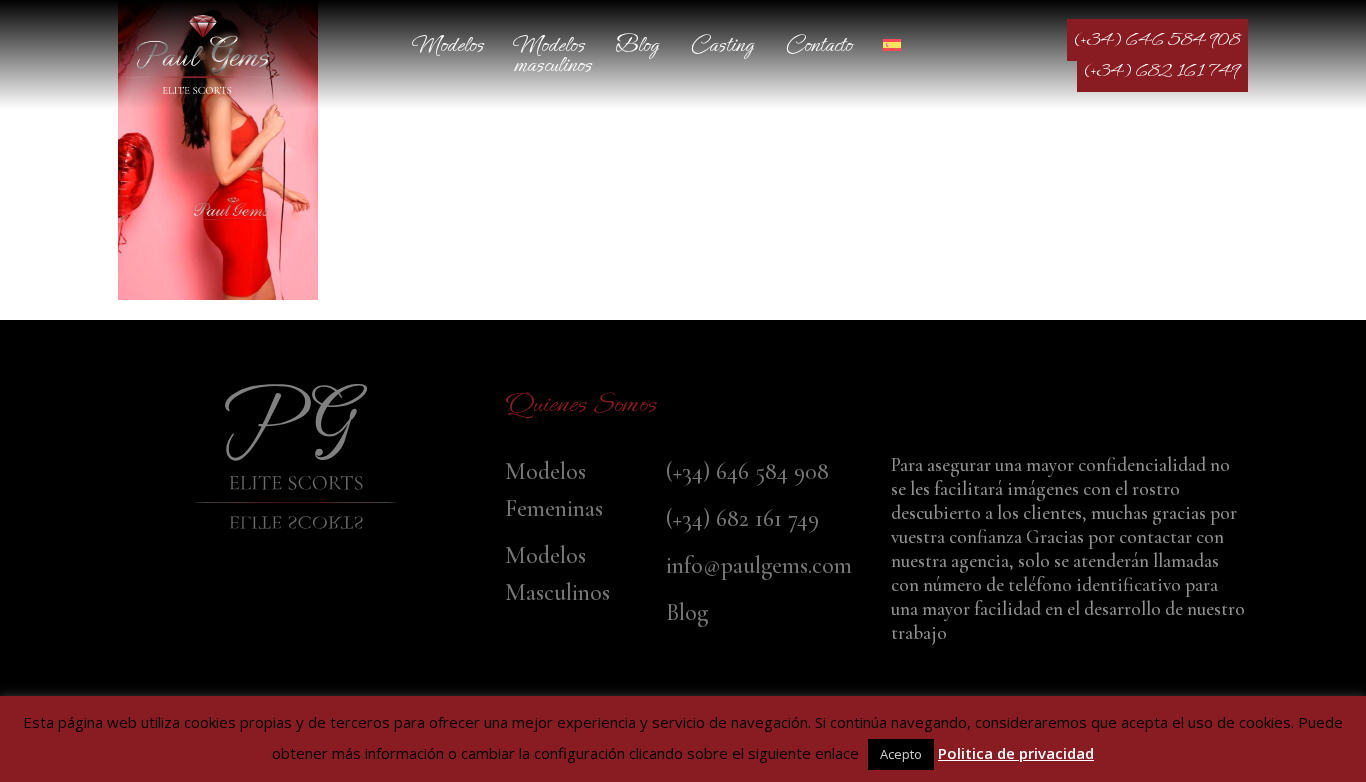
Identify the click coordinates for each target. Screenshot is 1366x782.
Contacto (818, 44)
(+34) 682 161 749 (1162, 71)
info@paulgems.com (759, 565)
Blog (637, 44)
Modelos (448, 44)
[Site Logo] (203, 54)
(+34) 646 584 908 (1157, 40)
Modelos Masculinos (553, 54)
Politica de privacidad (1016, 753)
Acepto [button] (901, 754)
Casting (722, 44)
